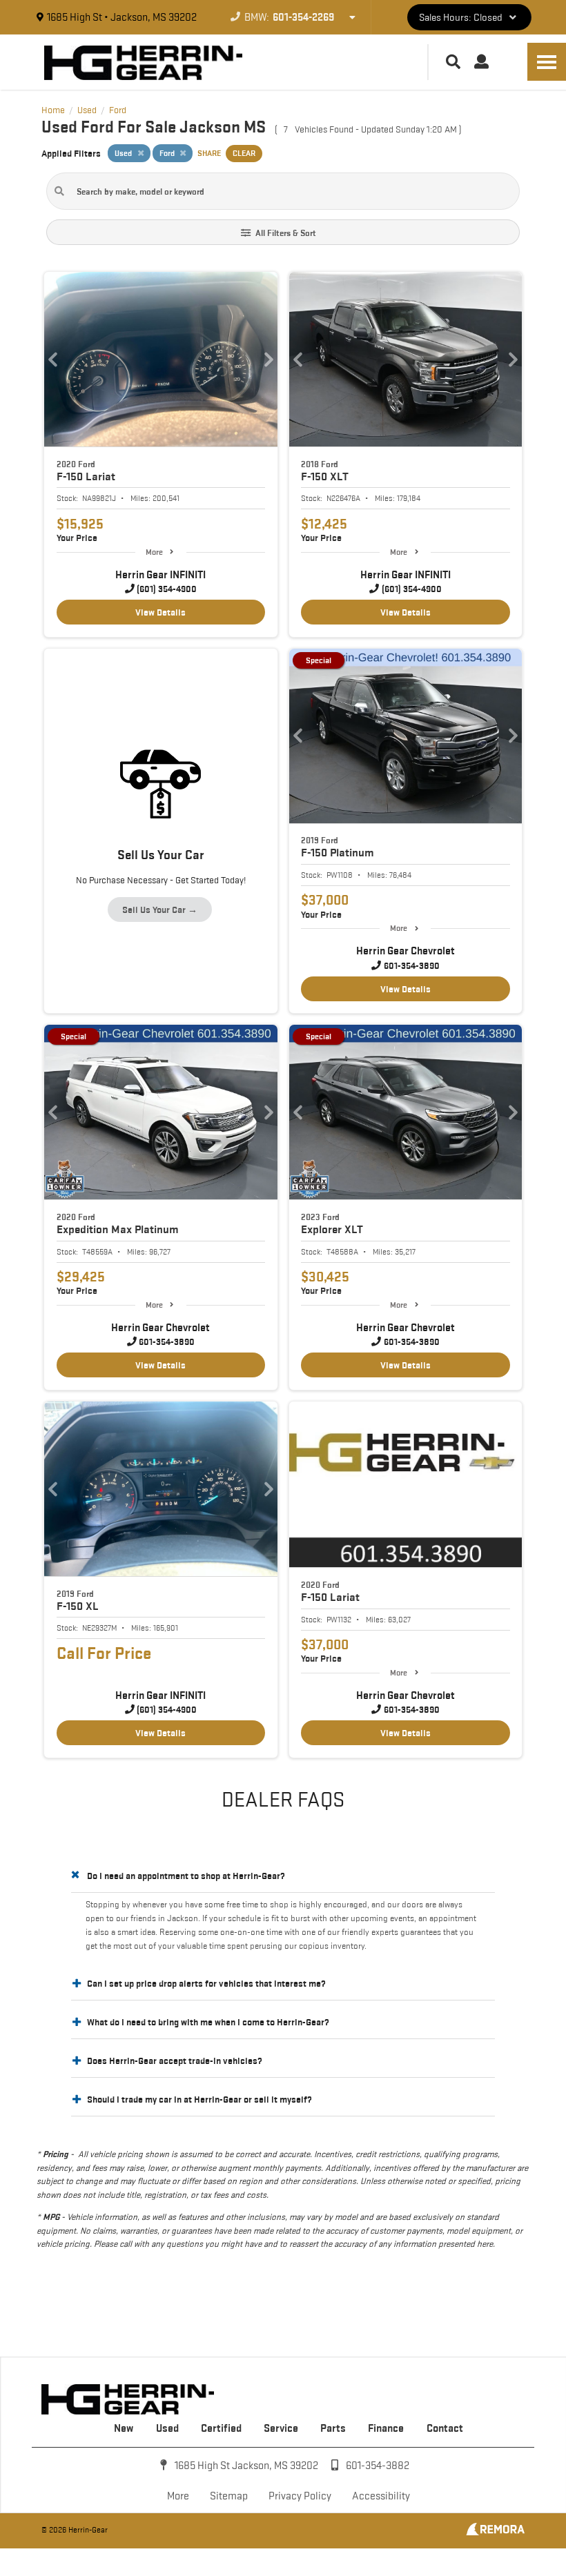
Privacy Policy (300, 2496)
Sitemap (229, 2496)
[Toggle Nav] (547, 62)
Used (167, 2428)
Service (281, 2428)
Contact (445, 2428)
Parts (333, 2428)
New (124, 2428)
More (154, 552)
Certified (221, 2428)
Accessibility (381, 2496)
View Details (160, 612)
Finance (386, 2428)
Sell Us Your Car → (160, 910)
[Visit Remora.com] (495, 2532)
